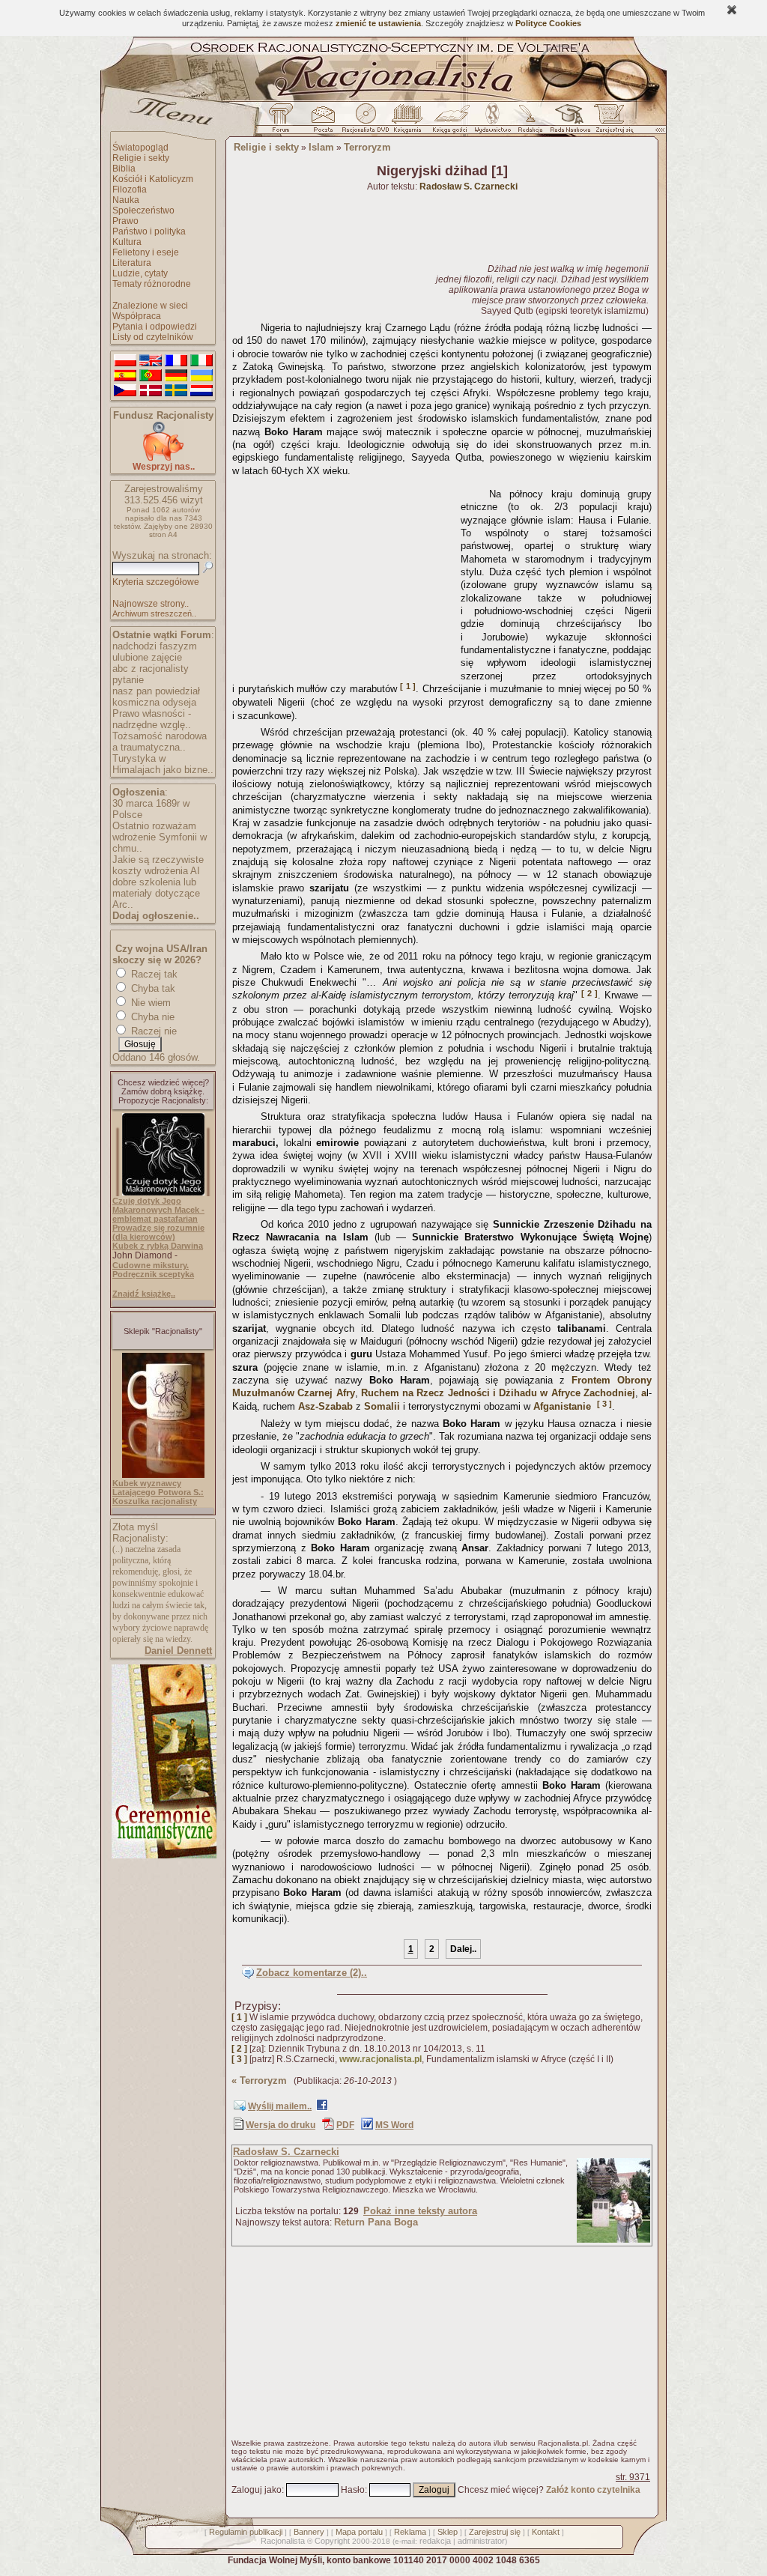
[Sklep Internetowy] (409, 122)
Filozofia (130, 190)
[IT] (201, 361)
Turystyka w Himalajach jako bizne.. (163, 764)
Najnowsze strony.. (151, 604)
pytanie (128, 680)
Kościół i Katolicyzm (153, 179)
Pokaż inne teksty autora (420, 2211)
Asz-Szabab (325, 1406)
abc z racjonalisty (151, 669)
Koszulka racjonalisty (155, 1501)
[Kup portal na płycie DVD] (366, 122)
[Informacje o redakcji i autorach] (529, 122)
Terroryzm (367, 147)
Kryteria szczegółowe (156, 582)
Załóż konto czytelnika (593, 2490)
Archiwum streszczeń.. (154, 613)
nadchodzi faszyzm (155, 646)
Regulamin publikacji (246, 2532)
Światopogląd (140, 148)
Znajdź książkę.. (144, 1294)
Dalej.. (463, 1949)
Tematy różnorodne (152, 284)
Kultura (127, 242)
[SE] (176, 391)
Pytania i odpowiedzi (155, 327)
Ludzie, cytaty (140, 273)
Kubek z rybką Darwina (158, 1246)
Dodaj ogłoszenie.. (156, 916)
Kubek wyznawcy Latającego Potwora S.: (158, 1488)
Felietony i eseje (146, 252)
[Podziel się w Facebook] (322, 2108)
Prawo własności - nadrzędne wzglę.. (152, 719)
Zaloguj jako (257, 2490)
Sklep (448, 2532)
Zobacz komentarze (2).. (312, 1973)
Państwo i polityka (149, 231)
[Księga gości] (452, 122)
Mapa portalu (359, 2532)
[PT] (151, 376)
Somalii (382, 1406)
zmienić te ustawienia (378, 23)
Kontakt (546, 2532)
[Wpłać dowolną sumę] (163, 458)
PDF (345, 2125)
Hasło (353, 2490)
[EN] (151, 361)
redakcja (435, 2541)
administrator (481, 2541)
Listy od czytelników (153, 337)
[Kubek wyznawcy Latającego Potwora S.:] (163, 1475)
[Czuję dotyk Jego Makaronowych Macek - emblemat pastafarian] (163, 1192)
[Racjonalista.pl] (383, 99)
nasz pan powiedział (156, 691)
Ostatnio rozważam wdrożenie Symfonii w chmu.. (160, 837)
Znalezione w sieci (150, 306)
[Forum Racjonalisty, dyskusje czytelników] (284, 122)
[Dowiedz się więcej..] (163, 1855)
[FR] (176, 361)
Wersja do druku (281, 2125)
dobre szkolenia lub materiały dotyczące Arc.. (156, 893)
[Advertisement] (344, 576)
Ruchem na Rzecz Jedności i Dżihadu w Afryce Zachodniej (498, 1393)
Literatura (132, 263)
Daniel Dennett (178, 1651)
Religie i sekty (141, 158)
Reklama (410, 2532)
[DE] (176, 376)
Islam (321, 147)
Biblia (124, 169)
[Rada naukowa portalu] (568, 122)
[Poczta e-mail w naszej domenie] (322, 122)
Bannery (309, 2532)
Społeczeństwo (143, 210)
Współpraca (137, 316)
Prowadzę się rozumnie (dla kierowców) (158, 1232)
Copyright (332, 2541)
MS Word (394, 2125)
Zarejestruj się (495, 2532)
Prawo (125, 221)
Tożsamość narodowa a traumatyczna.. (160, 742)
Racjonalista (283, 2541)
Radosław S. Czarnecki (286, 2152)
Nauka (126, 200)
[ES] (125, 376)
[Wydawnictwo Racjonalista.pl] (492, 122)
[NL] (201, 391)
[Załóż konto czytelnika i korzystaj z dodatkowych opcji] (610, 122)
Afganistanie (562, 1406)
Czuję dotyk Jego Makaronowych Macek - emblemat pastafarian (158, 1210)
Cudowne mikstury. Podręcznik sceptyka (153, 1270)
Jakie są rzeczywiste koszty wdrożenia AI (158, 865)
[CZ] (125, 391)
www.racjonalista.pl (381, 2059)
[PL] (125, 361)
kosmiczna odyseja (154, 702)
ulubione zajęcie (147, 657)
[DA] (151, 391)
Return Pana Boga (376, 2222)
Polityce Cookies (548, 23)
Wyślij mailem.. (280, 2106)
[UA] (201, 376)
